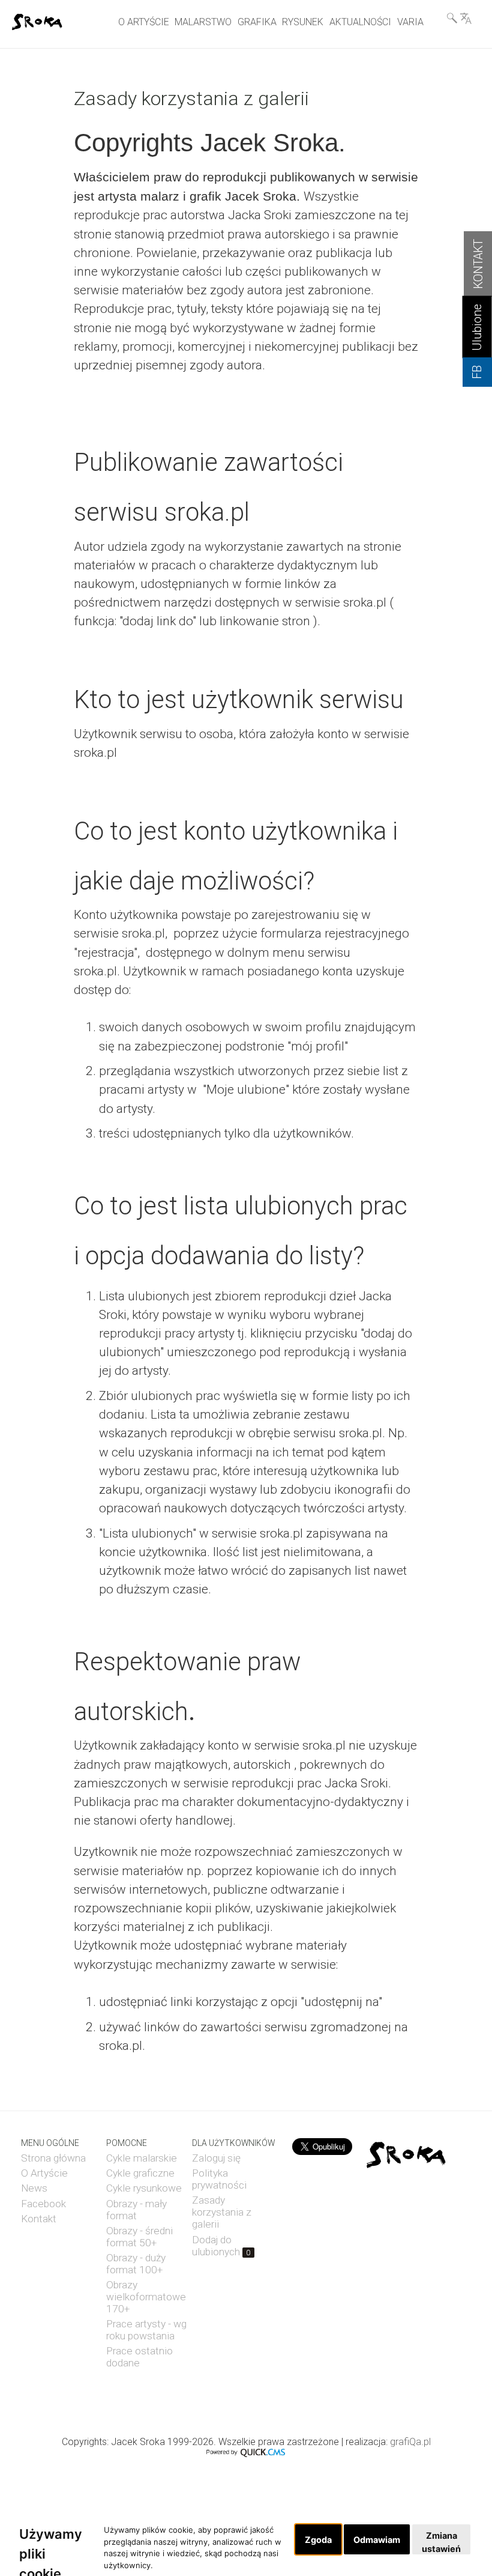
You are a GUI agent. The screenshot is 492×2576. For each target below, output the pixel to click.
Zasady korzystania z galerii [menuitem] (222, 2212)
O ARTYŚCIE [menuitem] (144, 22)
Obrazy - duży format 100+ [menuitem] (136, 2264)
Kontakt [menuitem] (39, 2219)
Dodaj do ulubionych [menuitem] (221, 2246)
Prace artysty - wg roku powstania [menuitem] (146, 2330)
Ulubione (477, 327)
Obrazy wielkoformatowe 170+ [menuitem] (146, 2297)
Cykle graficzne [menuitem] (140, 2173)
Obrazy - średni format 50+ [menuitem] (139, 2237)
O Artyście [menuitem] (44, 2173)
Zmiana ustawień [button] (441, 2542)
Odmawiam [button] (377, 2540)
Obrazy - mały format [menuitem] (136, 2210)
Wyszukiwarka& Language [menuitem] (459, 18)
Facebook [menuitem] (43, 2204)
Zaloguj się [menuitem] (216, 2158)
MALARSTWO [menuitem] (203, 22)
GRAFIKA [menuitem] (257, 22)
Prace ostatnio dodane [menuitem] (139, 2357)
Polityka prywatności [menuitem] (219, 2179)
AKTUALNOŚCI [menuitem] (360, 22)
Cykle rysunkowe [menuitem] (144, 2188)
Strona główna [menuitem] (53, 2158)
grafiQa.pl (410, 2442)
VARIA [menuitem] (410, 22)
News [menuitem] (34, 2188)
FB (477, 372)
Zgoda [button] (318, 2540)
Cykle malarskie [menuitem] (142, 2158)
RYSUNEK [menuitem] (303, 22)
